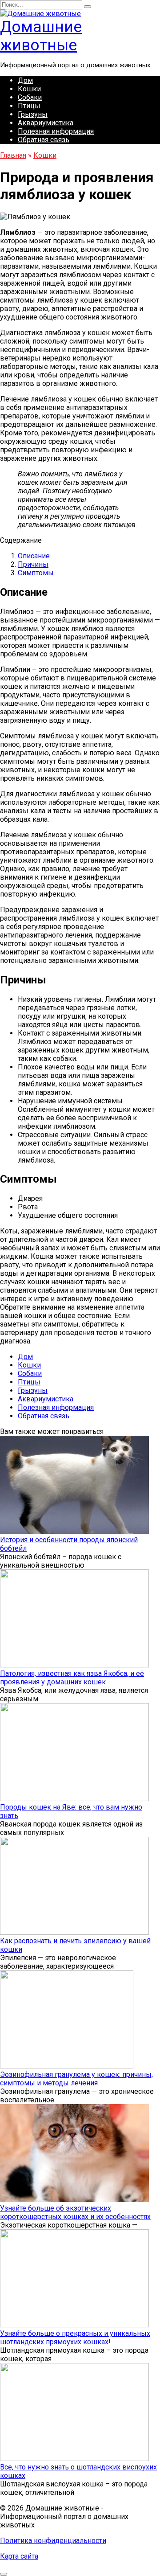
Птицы (29, 106)
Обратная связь (44, 140)
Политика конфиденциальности (53, 2541)
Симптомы (36, 573)
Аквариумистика (46, 123)
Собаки (30, 97)
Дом (25, 80)
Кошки (29, 89)
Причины (33, 564)
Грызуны (33, 114)
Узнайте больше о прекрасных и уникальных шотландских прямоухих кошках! (75, 2338)
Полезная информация (56, 131)
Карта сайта (19, 2556)
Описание (34, 556)
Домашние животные (41, 36)
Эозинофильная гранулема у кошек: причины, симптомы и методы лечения (76, 2079)
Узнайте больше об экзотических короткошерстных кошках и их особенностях (75, 2212)
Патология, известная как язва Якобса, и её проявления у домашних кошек (72, 1678)
